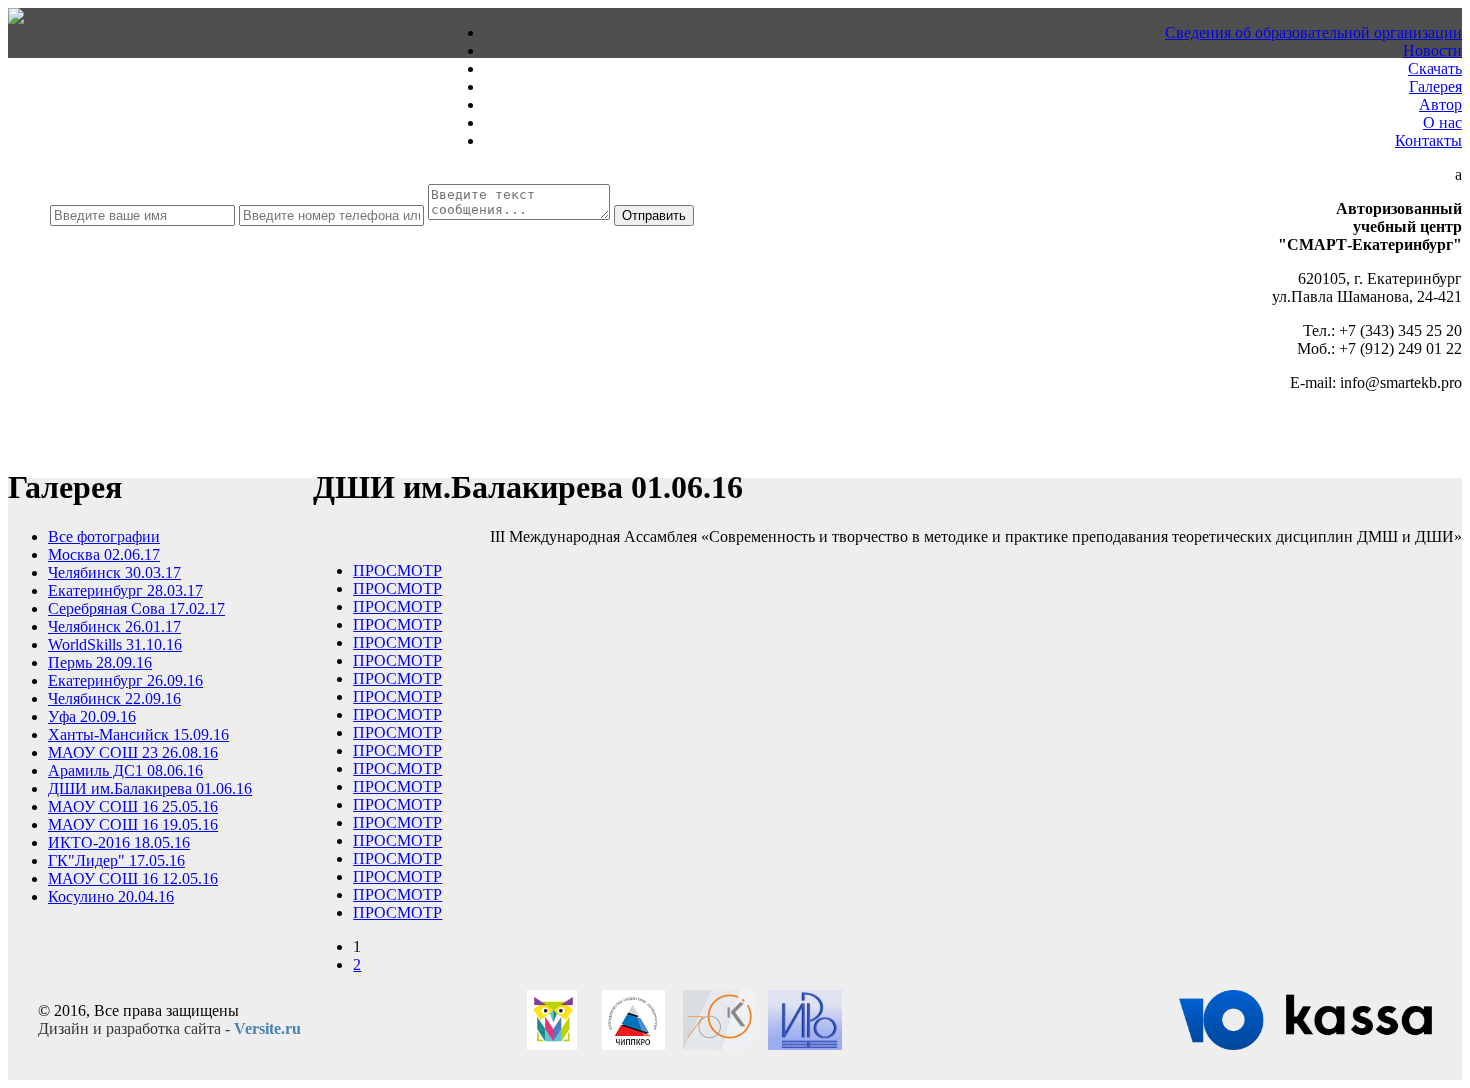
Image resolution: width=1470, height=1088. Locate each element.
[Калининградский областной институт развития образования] (718, 1044)
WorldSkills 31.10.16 (115, 644)
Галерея (1435, 86)
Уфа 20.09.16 (92, 716)
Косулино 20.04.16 (111, 896)
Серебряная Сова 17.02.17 (136, 608)
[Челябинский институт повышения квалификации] (633, 1044)
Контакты (1428, 140)
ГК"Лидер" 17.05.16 (116, 860)
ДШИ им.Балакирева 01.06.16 (150, 788)
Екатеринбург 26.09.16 (125, 680)
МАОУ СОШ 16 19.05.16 (133, 824)
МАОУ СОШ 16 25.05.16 (133, 806)
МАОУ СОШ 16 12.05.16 (133, 878)
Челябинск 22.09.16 (114, 698)
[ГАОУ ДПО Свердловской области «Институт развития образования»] (805, 1044)
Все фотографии (104, 536)
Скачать (1435, 68)
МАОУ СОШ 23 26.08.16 (133, 752)
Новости (1432, 50)
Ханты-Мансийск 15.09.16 (138, 734)
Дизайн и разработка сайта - (169, 1028)
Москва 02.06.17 (104, 554)
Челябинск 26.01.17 (114, 626)
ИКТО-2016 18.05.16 (119, 842)
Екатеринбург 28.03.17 (125, 590)
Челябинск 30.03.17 (114, 572)
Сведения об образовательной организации (1313, 32)
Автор (1440, 104)
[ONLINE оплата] (1305, 1044)
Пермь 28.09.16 (100, 662)
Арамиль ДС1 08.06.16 (125, 770)
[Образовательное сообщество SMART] (552, 1044)
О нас (1442, 122)
